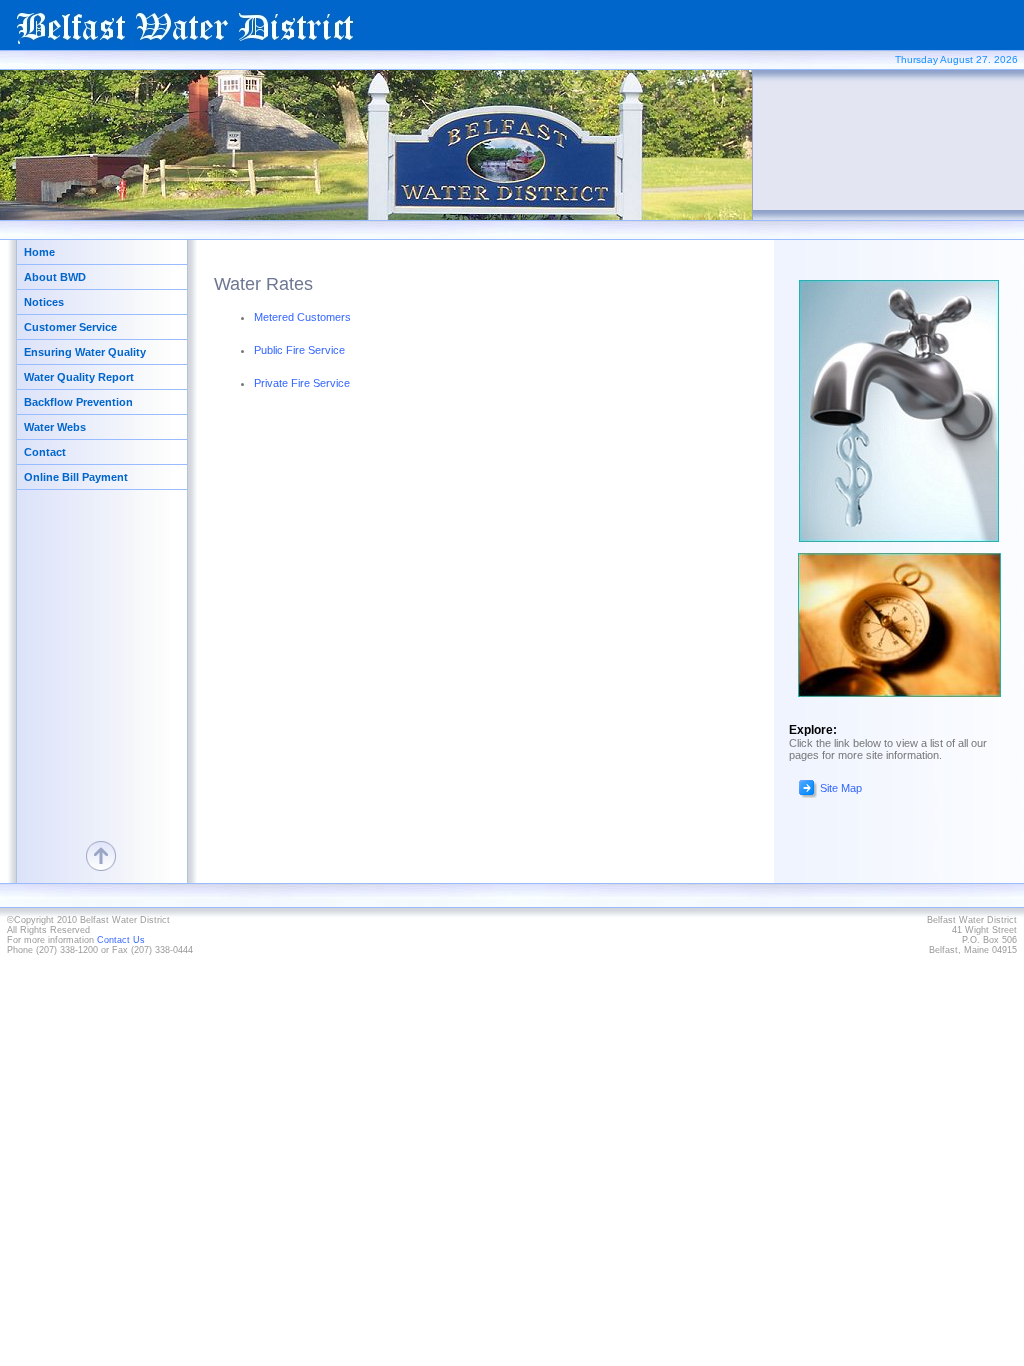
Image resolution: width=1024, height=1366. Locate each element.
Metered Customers (302, 317)
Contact (45, 452)
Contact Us (121, 940)
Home (39, 252)
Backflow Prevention (78, 402)
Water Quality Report (79, 377)
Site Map (841, 788)
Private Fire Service (302, 383)
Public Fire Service (299, 350)
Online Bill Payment (76, 477)
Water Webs (55, 427)
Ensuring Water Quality (85, 352)
